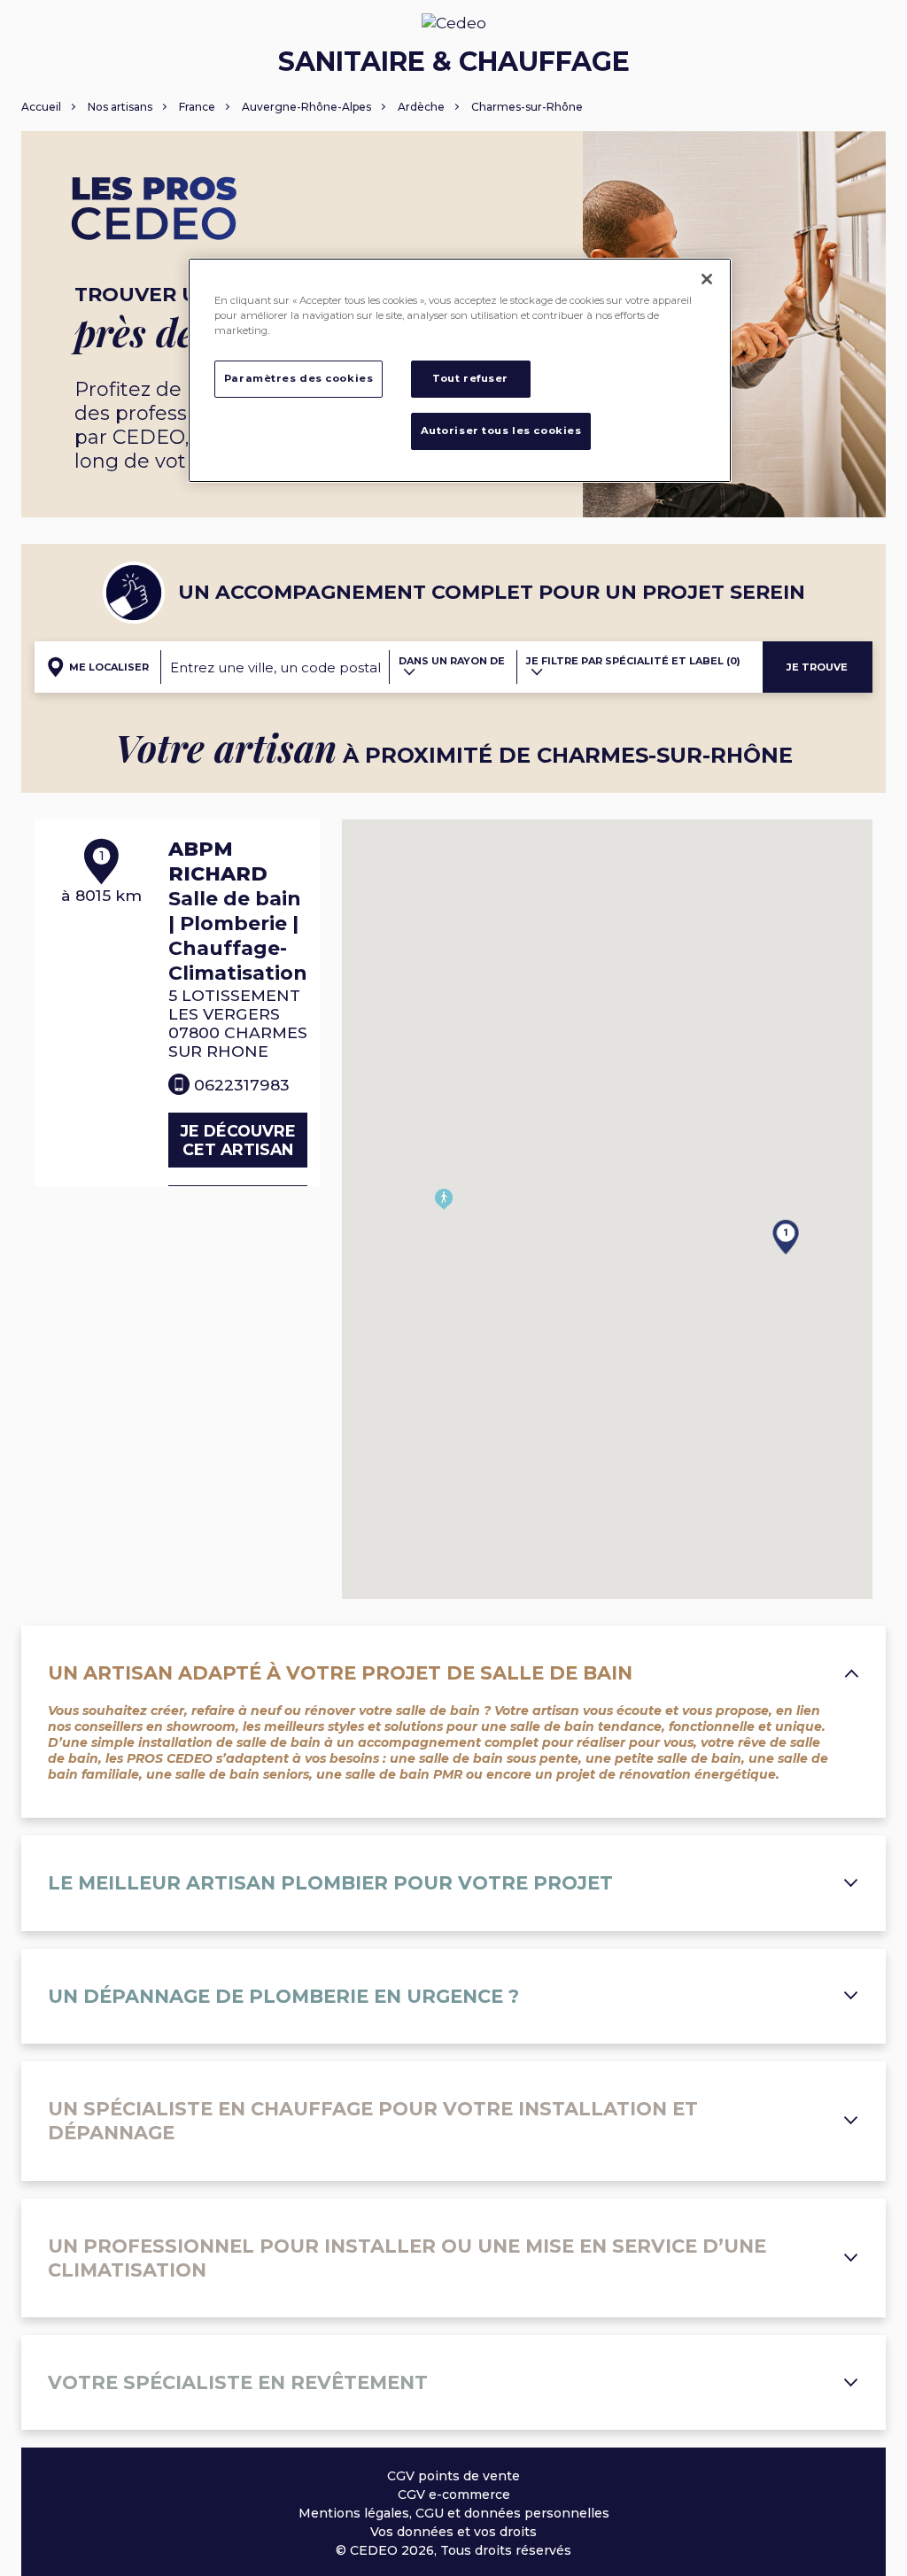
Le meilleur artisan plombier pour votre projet (330, 1883)
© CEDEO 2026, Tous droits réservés (453, 2550)
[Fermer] (707, 279)
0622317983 (242, 1085)
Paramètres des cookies (299, 378)
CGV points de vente (453, 2476)
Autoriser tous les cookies (501, 431)
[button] (772, 1209)
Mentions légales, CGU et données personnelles (454, 2513)
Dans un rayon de (452, 661)
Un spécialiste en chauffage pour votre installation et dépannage (373, 2121)
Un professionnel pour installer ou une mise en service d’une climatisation (407, 2258)
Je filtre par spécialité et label (633, 661)
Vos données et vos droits (453, 2532)
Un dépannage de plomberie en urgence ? (283, 1996)
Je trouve (817, 667)
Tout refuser (470, 378)
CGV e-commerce (454, 2495)
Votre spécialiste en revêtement (238, 2382)
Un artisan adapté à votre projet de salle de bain (340, 1673)
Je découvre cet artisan (238, 1140)
